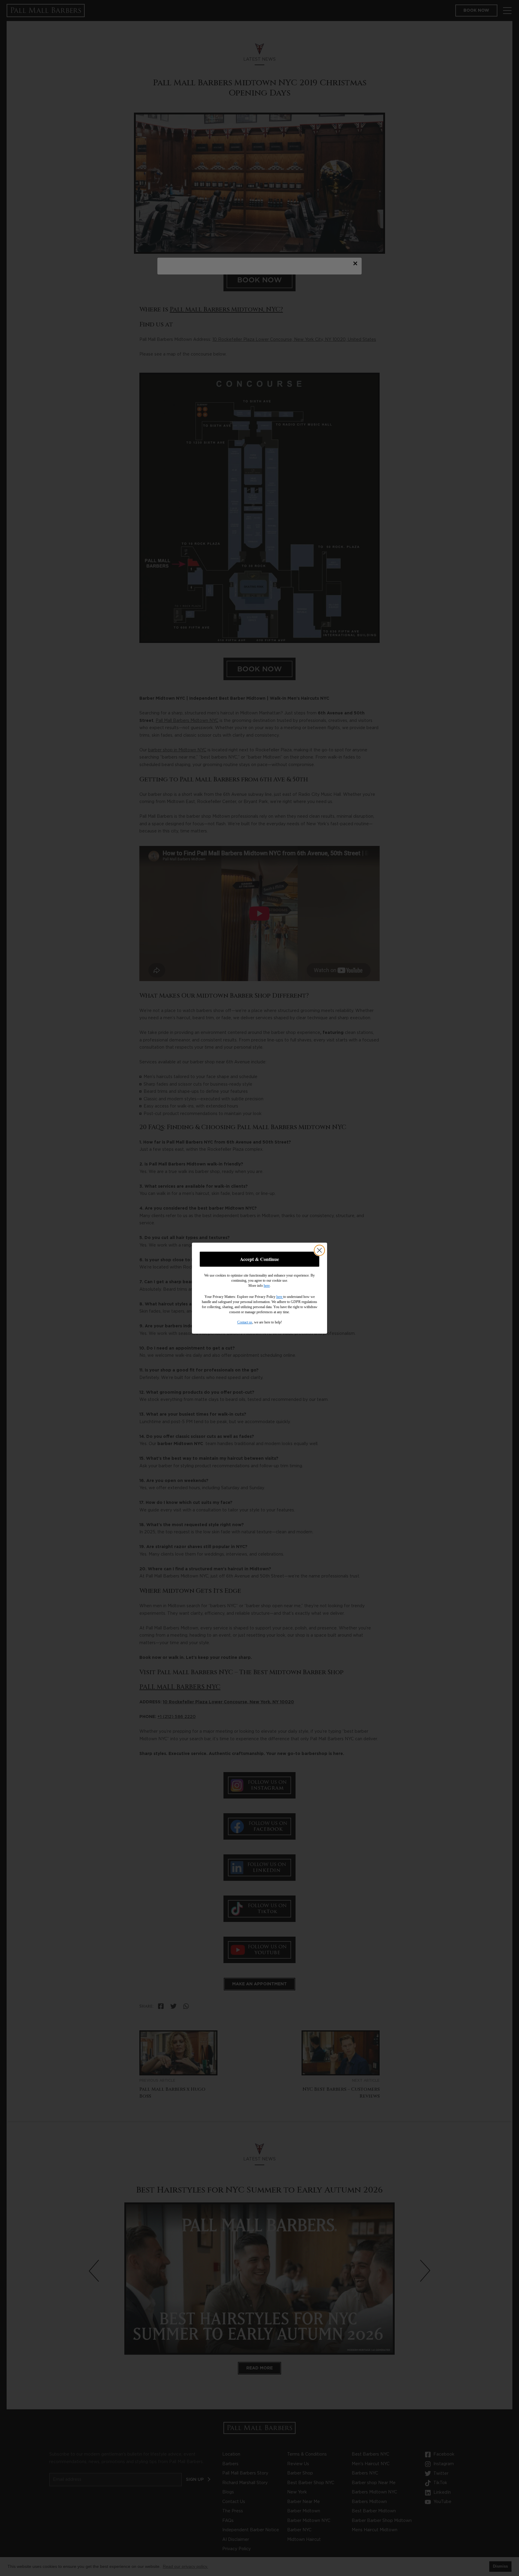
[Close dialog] (319, 1250)
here (267, 1286)
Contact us (245, 1322)
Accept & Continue (259, 1259)
